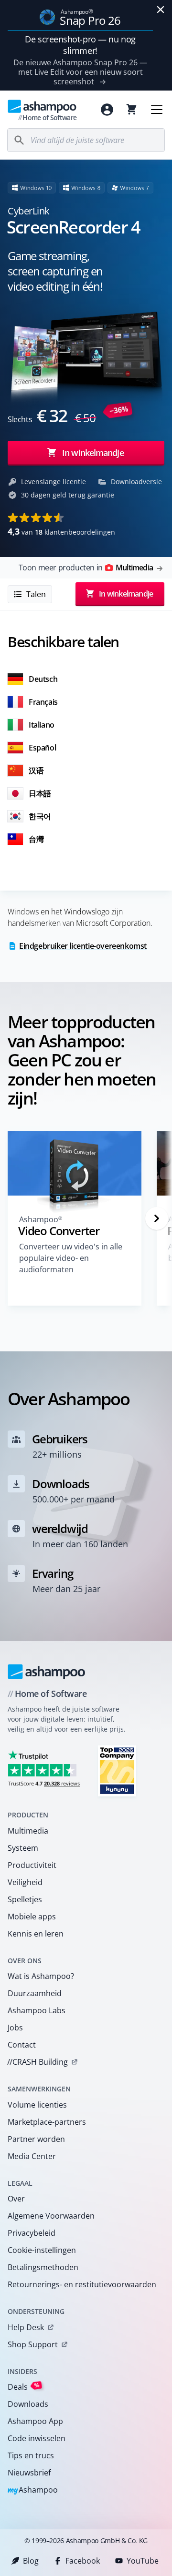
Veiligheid (25, 1882)
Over (16, 2199)
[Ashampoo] (47, 1672)
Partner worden (36, 2139)
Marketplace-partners (47, 2122)
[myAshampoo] (107, 110)
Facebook (83, 2561)
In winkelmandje (93, 453)
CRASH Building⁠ (38, 2062)
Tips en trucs (31, 2455)
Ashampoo (33, 2490)
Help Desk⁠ (26, 2327)
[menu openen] (157, 110)
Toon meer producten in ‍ (86, 568)
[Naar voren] (157, 1218)
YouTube (143, 2561)
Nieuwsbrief (29, 2473)
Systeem (23, 1848)
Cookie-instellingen (42, 2250)
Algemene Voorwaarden (51, 2216)
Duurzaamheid (35, 1993)
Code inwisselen (37, 2438)
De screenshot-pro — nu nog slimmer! (80, 45)
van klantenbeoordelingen (61, 531)
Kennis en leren (36, 1934)
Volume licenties (37, 2105)
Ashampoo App (35, 2421)
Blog (31, 2561)
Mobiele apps (32, 1917)
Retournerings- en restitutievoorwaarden (82, 2284)
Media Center (32, 2156)
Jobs (15, 2028)
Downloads (28, 2404)
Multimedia (28, 1831)
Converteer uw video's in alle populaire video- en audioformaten (71, 1258)
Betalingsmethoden (43, 2267)
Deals (24, 2387)
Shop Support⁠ (33, 2344)
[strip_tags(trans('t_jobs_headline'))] (117, 1770)
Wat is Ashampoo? (41, 1976)
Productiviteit (32, 1865)
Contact (22, 2045)
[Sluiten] (161, 10)
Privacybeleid (32, 2233)
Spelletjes (25, 1899)
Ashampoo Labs (37, 2010)
